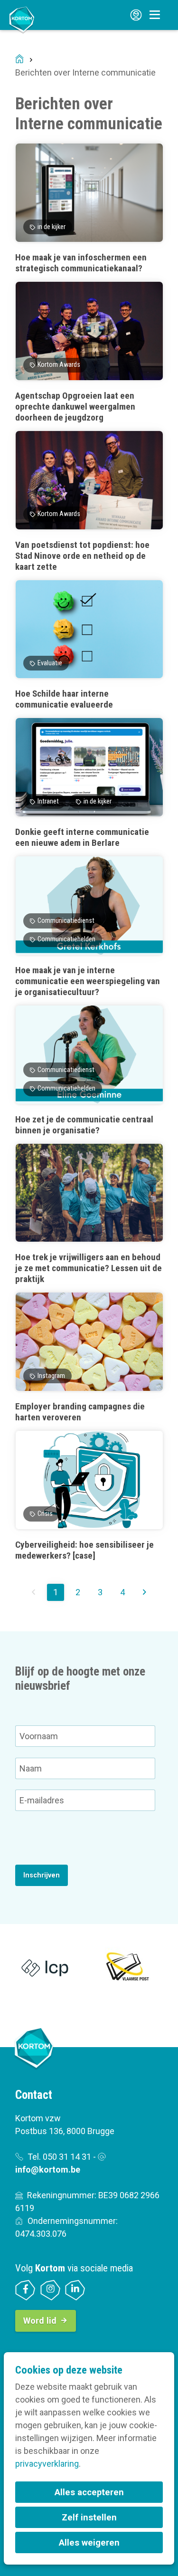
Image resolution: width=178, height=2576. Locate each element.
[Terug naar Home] (22, 19)
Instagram (51, 1376)
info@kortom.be (48, 2169)
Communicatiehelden (66, 939)
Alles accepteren (89, 2492)
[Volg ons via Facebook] (25, 2290)
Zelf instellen (89, 2517)
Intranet (48, 801)
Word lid (40, 2321)
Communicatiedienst (66, 921)
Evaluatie (50, 663)
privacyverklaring (47, 2464)
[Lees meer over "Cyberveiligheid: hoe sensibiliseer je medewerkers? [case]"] (89, 1496)
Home (19, 60)
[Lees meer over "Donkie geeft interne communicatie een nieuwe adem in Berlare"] (89, 783)
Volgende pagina (144, 1592)
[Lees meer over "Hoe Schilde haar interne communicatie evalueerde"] (89, 645)
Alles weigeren (89, 2542)
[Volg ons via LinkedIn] (75, 2290)
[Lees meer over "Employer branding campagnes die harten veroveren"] (89, 1357)
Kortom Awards (59, 365)
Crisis (45, 1514)
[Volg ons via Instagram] (51, 2290)
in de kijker (52, 227)
